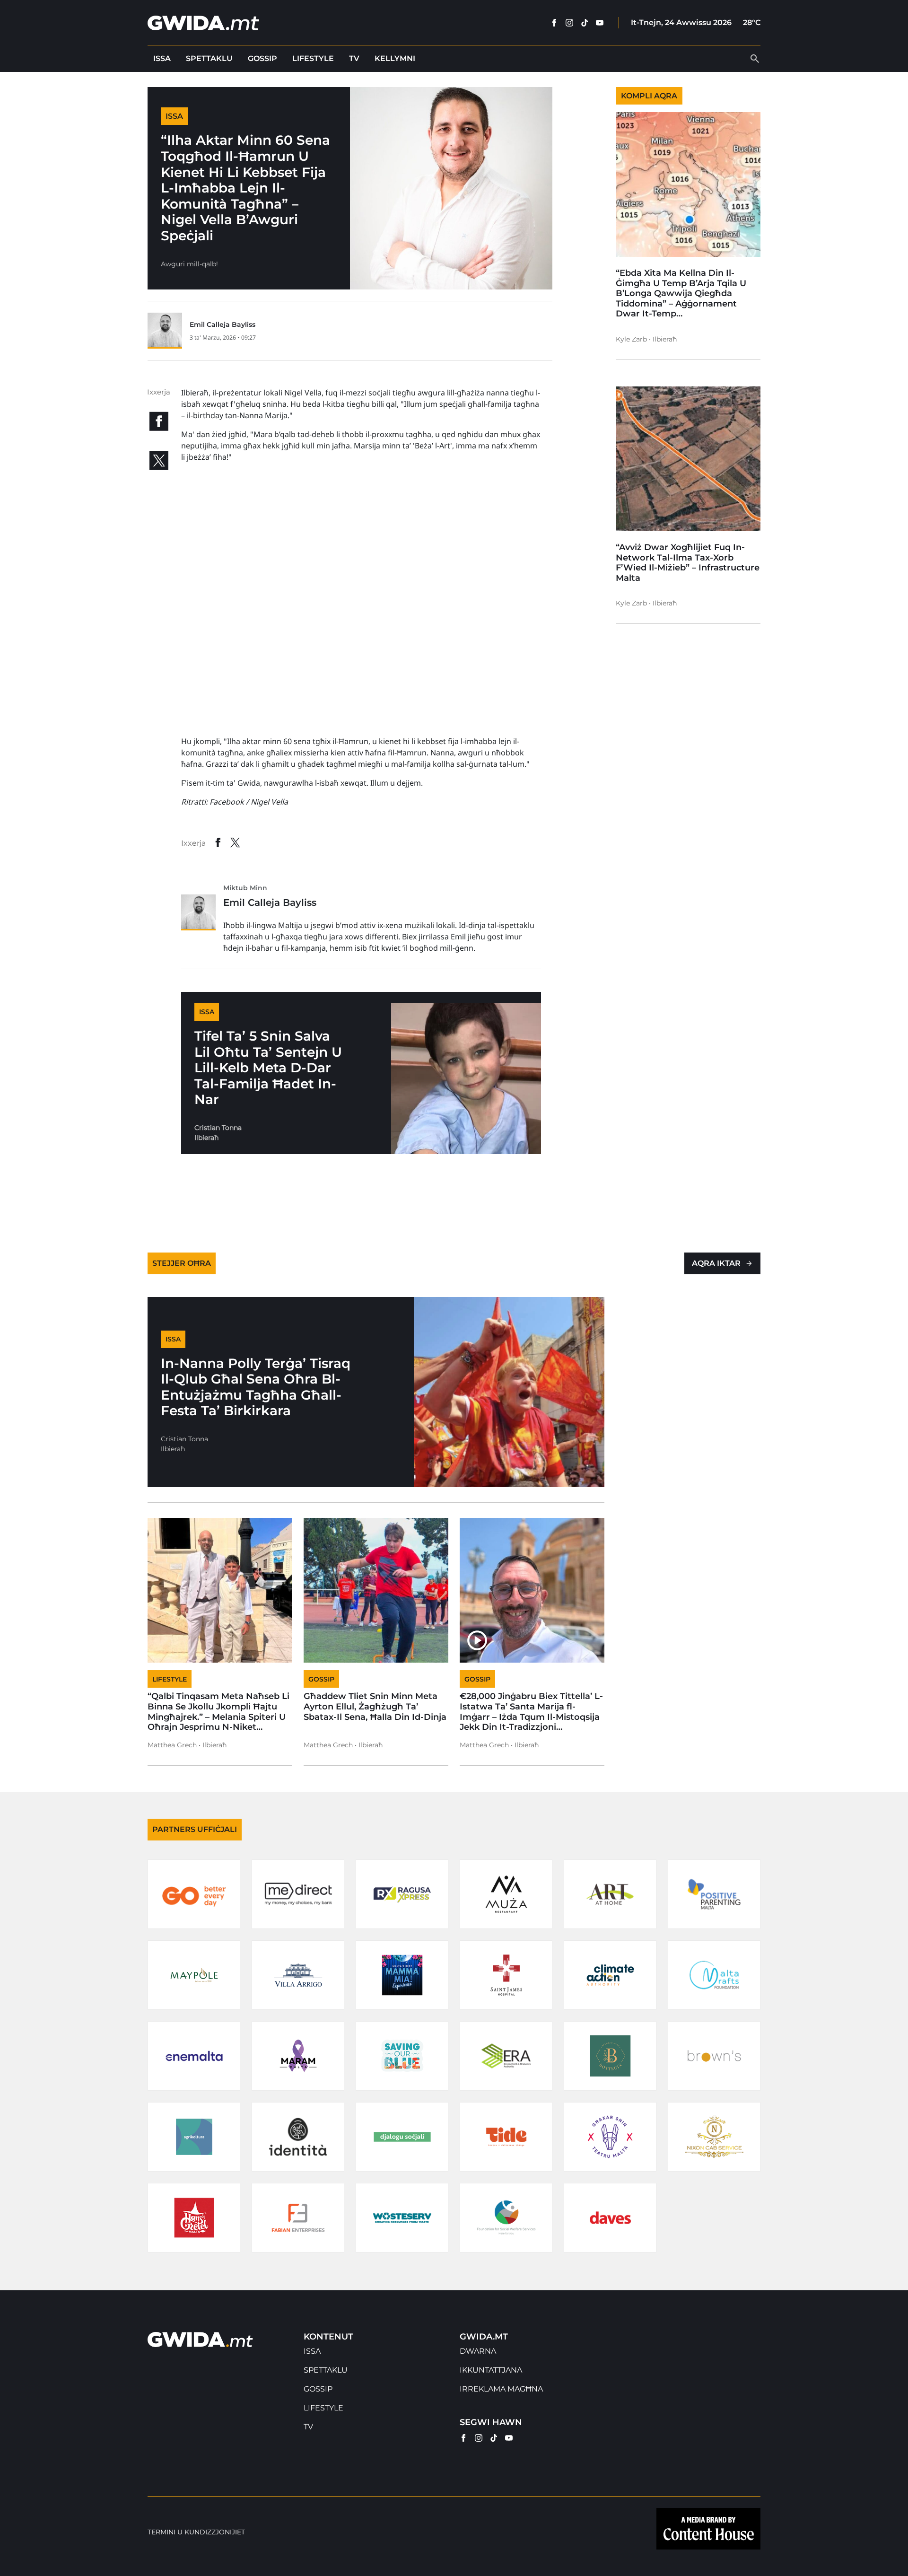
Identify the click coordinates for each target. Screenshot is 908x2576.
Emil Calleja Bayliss (223, 324)
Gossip (262, 58)
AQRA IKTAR (716, 1263)
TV (354, 58)
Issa (162, 58)
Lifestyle (313, 58)
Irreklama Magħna (501, 2389)
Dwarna (478, 2351)
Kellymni (395, 58)
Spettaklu (209, 58)
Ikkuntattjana (491, 2370)
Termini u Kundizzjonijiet (196, 2532)
